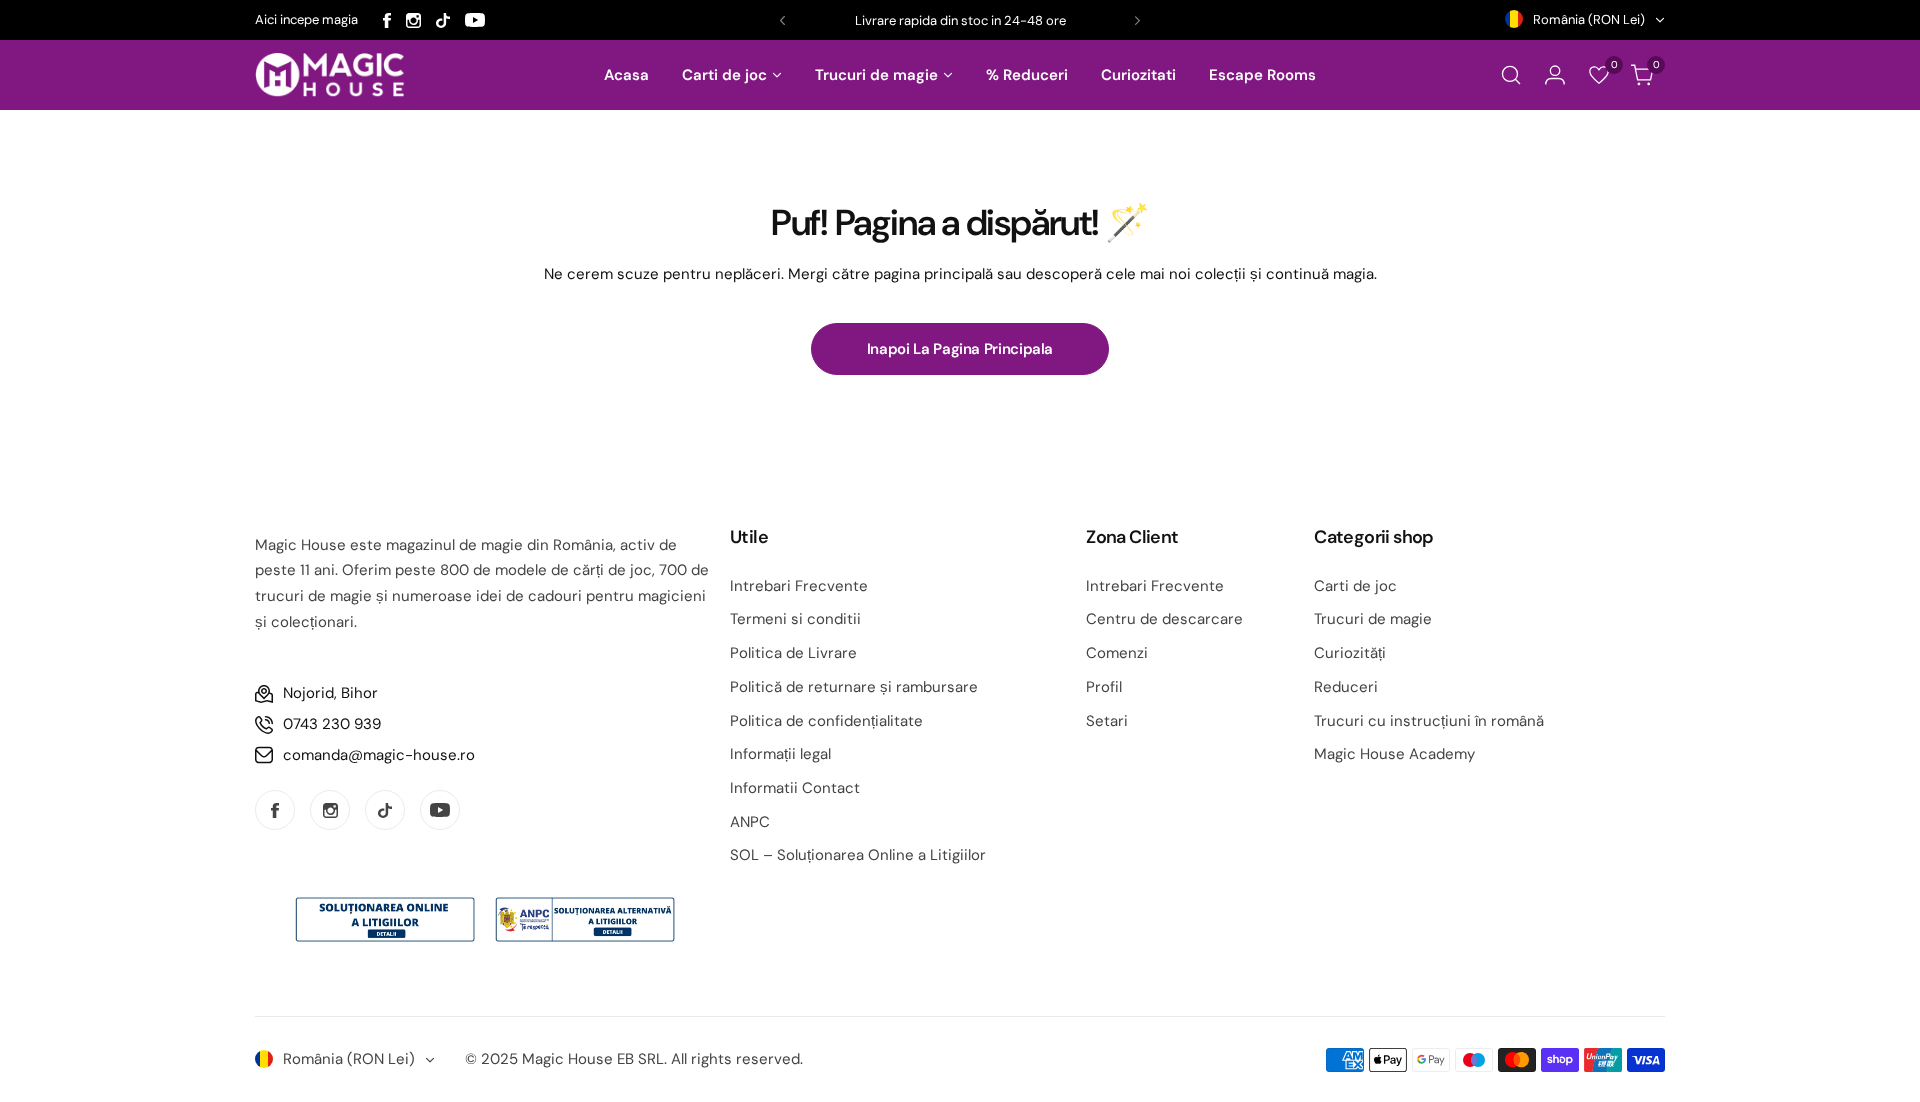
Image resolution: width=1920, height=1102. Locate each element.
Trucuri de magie (1373, 619)
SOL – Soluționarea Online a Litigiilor (858, 855)
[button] (782, 20)
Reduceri (1346, 687)
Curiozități (1350, 653)
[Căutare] (1511, 75)
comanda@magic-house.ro (379, 755)
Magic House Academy (1394, 754)
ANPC (750, 822)
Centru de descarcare (1164, 619)
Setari (1107, 721)
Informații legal (780, 754)
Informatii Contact (795, 788)
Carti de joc (1355, 586)
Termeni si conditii (795, 619)
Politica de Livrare (793, 653)
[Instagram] (413, 20)
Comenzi (1117, 653)
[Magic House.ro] (330, 75)
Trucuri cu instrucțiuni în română (1429, 721)
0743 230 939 (332, 724)
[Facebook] (387, 20)
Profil (1104, 687)
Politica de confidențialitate (826, 721)
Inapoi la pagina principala (960, 349)
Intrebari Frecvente (799, 586)
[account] (1555, 75)
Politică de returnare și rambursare (854, 687)
